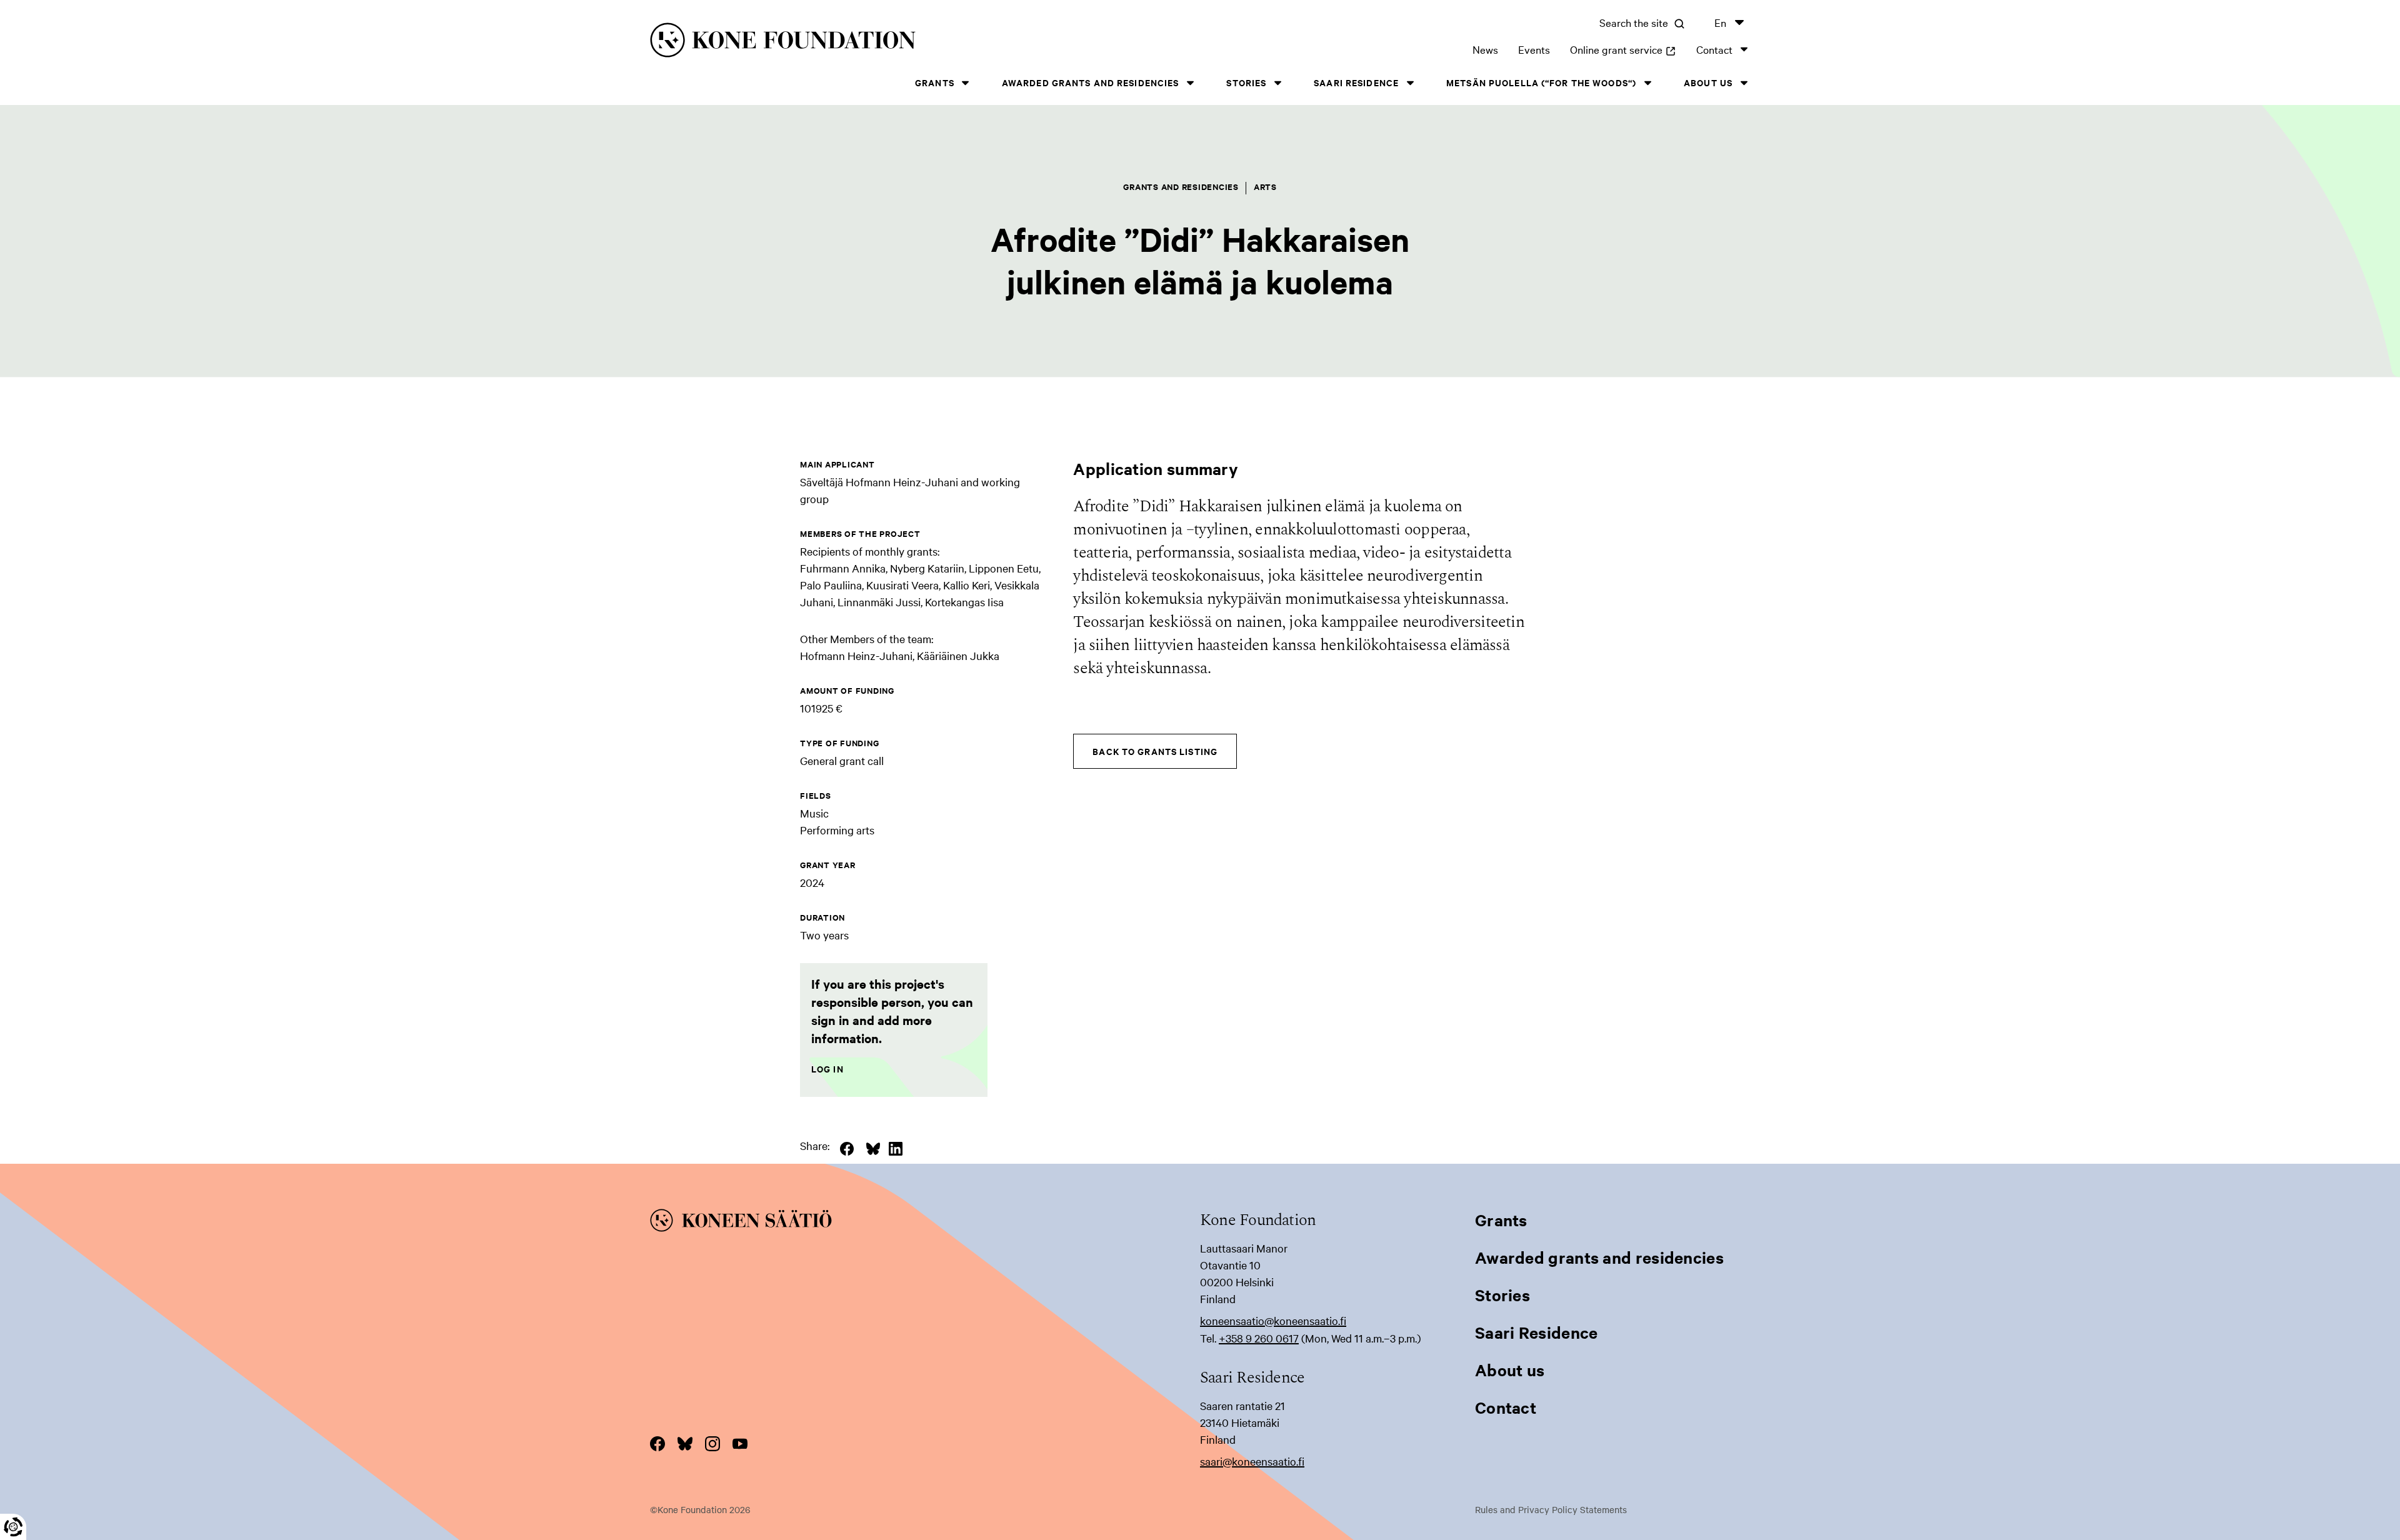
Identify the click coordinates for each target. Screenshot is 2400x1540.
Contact (1714, 49)
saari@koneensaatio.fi (1252, 1461)
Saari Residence (1356, 82)
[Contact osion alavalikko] (1744, 49)
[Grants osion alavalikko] (966, 83)
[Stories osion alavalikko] (1277, 83)
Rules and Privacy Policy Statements (1551, 1509)
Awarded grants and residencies (1091, 82)
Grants (935, 82)
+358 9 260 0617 (1259, 1338)
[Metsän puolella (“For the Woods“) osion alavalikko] (1647, 83)
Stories (1246, 82)
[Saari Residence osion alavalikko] (1410, 83)
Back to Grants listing (1155, 751)
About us (1708, 82)
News (1485, 49)
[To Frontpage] (925, 1222)
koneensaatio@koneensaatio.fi (1273, 1320)
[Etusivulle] (897, 42)
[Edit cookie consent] (13, 1527)
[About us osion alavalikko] (1744, 83)
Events (1534, 49)
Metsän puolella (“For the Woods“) (1541, 82)
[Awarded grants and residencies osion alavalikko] (1190, 83)
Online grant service (1623, 49)
